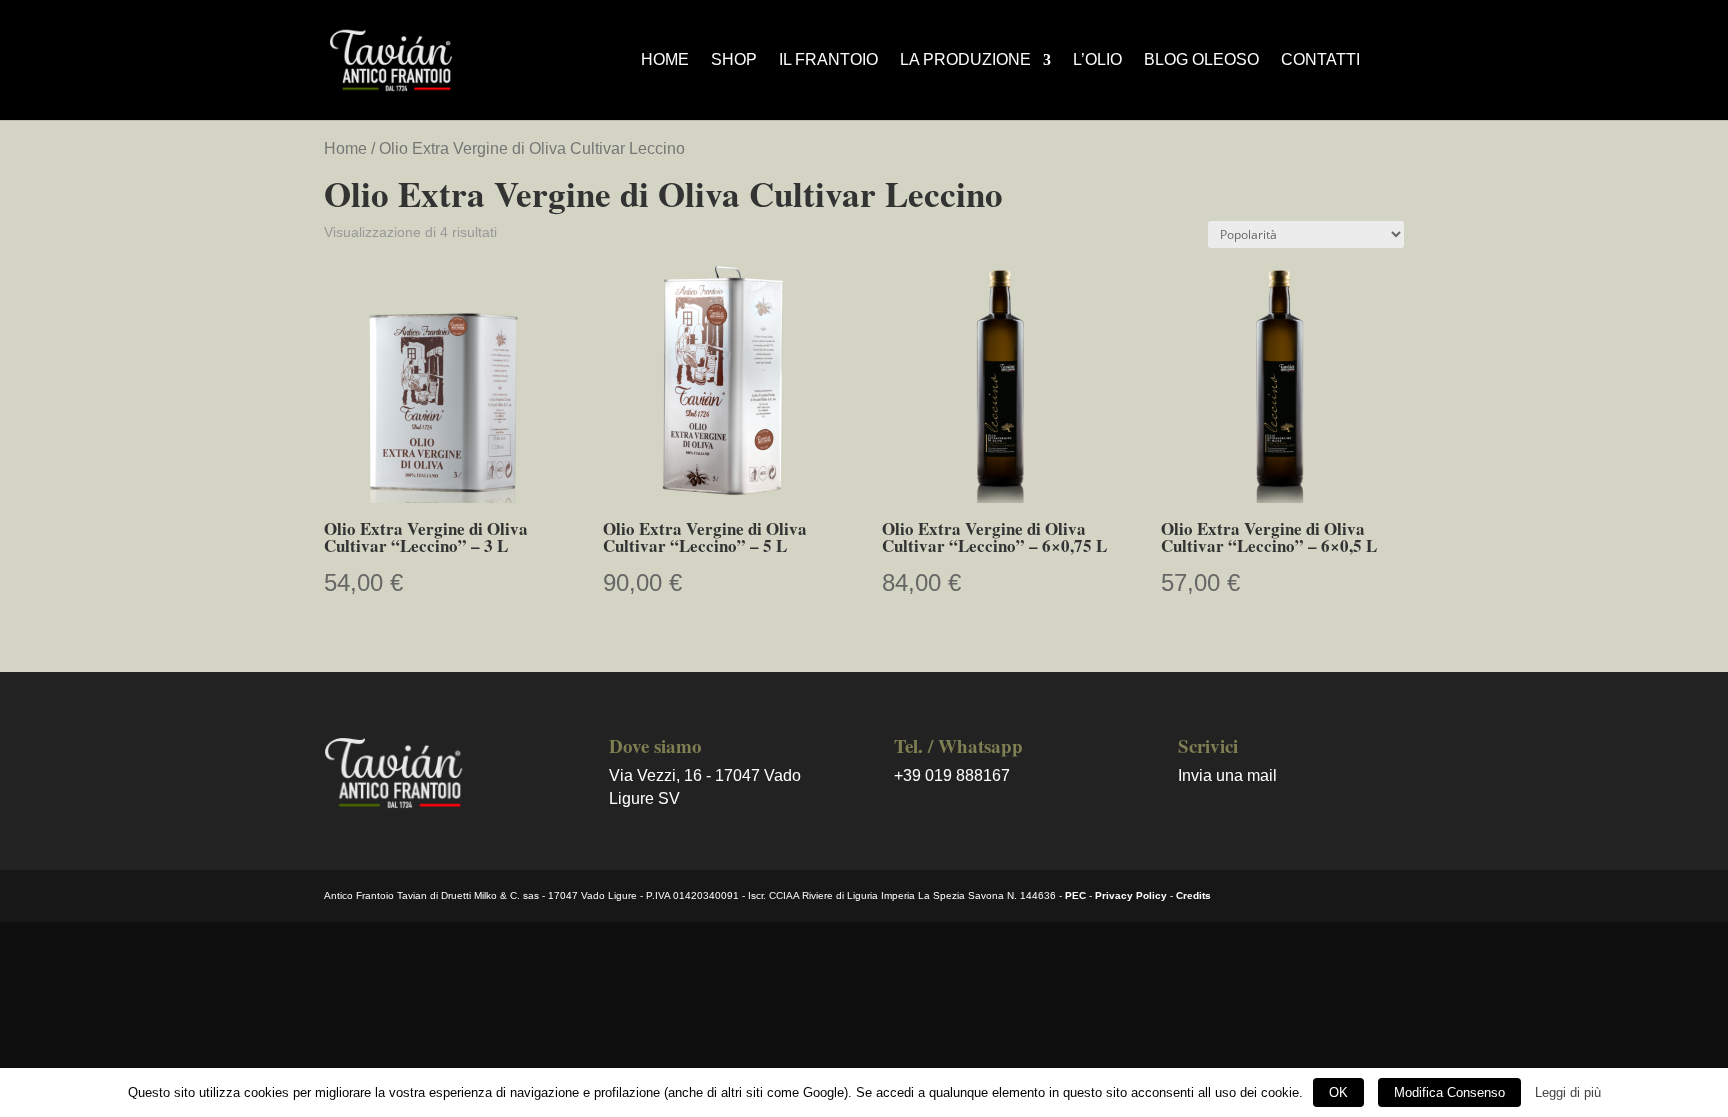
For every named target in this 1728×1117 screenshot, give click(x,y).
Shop (734, 60)
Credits (1193, 895)
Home (665, 60)
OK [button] (1338, 1092)
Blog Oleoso (1201, 60)
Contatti (1320, 60)
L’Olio (1097, 60)
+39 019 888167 (952, 775)
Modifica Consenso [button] (1449, 1092)
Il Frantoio (828, 60)
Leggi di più (1568, 1092)
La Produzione (965, 60)
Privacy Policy (1131, 895)
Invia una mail (1227, 775)
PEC (1075, 895)
